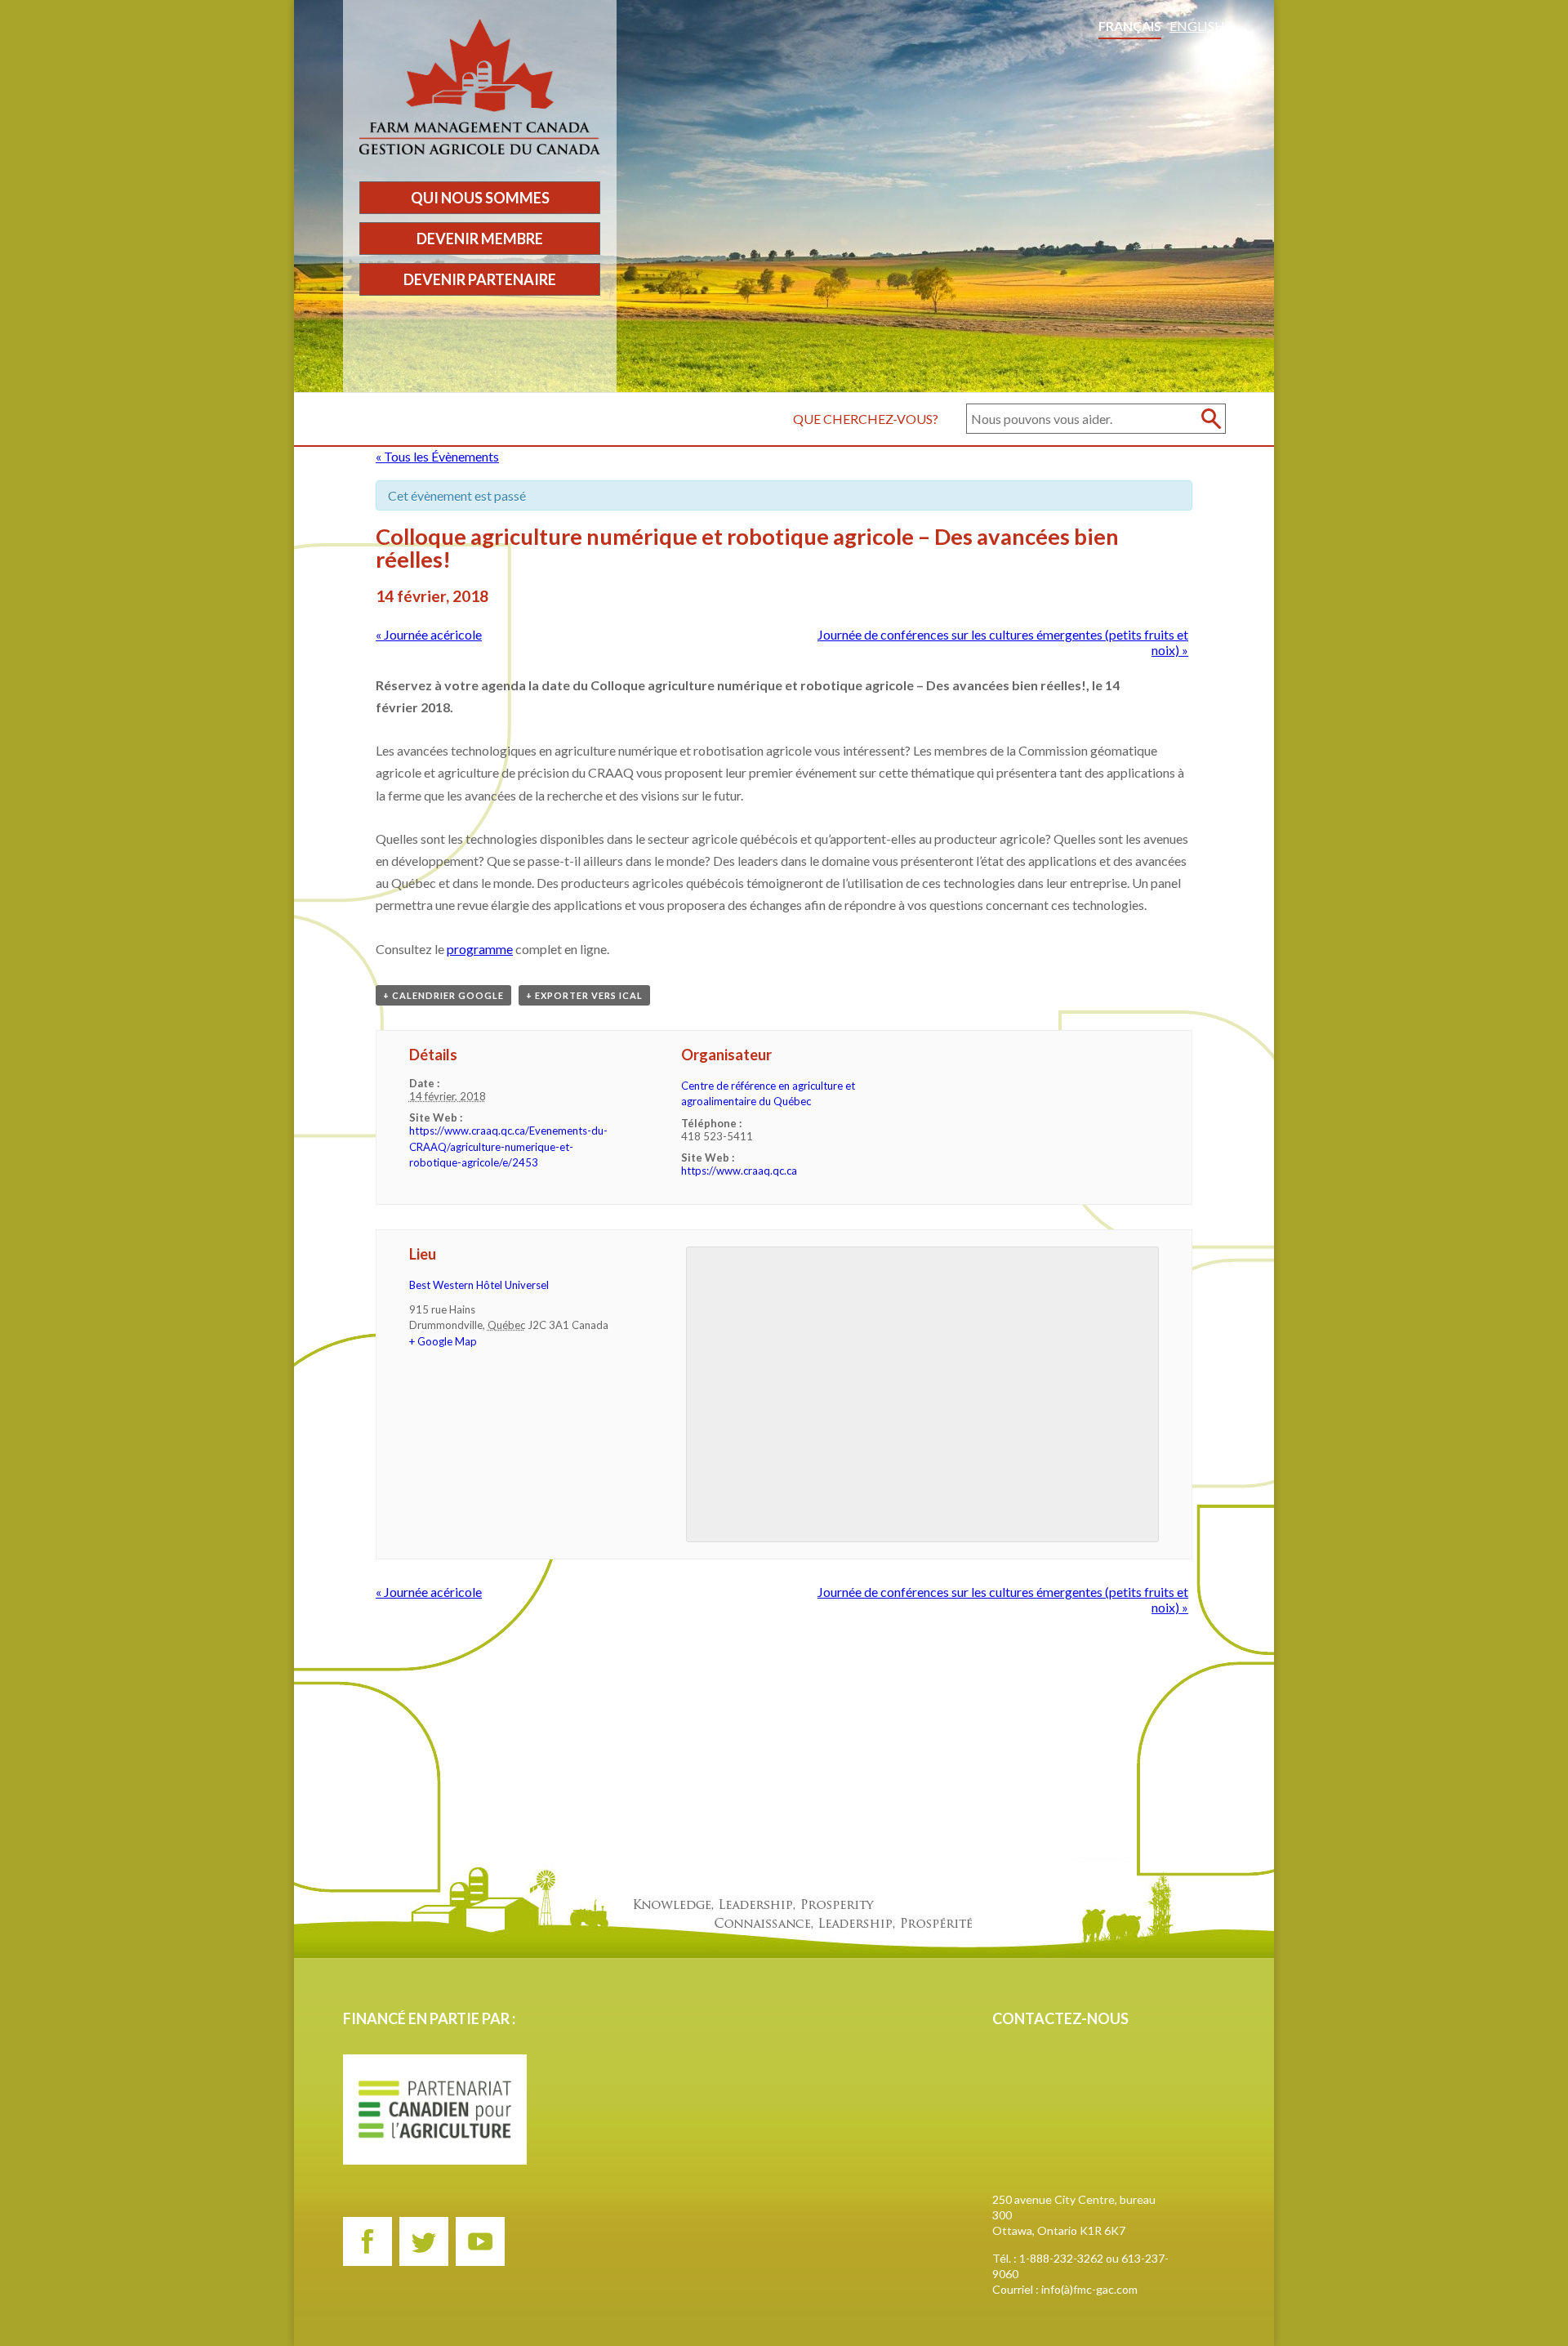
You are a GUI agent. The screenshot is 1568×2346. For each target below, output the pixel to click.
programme (480, 949)
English (1197, 26)
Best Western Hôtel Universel (479, 1285)
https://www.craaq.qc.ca (739, 1171)
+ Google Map (443, 1341)
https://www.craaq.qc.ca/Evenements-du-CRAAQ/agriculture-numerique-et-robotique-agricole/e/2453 (508, 1146)
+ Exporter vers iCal (584, 995)
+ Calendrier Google (443, 995)
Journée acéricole (429, 634)
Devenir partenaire (480, 279)
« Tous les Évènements (437, 456)
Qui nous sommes (480, 198)
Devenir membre (480, 239)
